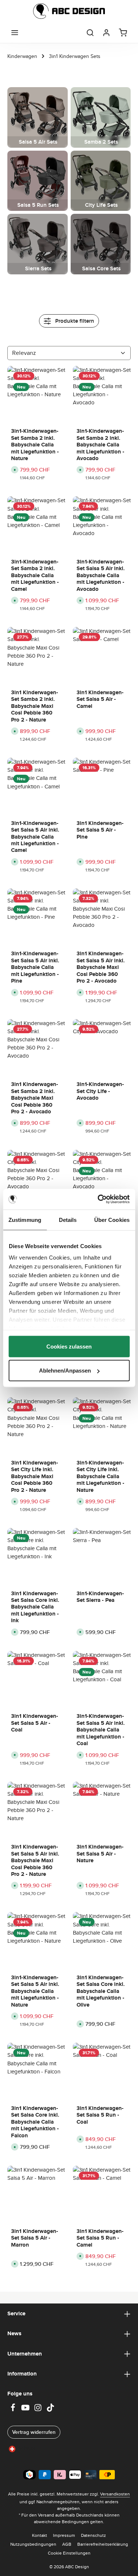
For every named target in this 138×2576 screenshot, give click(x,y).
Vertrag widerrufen (34, 2432)
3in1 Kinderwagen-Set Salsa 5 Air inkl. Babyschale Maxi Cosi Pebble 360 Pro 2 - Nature (35, 1860)
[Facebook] (14, 2410)
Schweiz (28, 2448)
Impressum (64, 2535)
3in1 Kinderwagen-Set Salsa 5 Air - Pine (100, 830)
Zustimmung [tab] (25, 1220)
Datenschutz (93, 2535)
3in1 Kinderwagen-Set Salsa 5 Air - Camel (100, 699)
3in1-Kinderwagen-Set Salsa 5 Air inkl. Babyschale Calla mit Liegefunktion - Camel (35, 837)
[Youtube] (26, 2410)
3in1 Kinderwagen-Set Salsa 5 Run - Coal (100, 2115)
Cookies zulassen (69, 1346)
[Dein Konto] (106, 32)
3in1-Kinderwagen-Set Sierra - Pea (100, 1597)
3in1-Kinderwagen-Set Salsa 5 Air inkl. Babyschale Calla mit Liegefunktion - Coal (101, 1730)
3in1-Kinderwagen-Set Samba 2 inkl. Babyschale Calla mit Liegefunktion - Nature (35, 445)
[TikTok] (50, 2410)
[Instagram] (39, 2410)
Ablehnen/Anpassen (65, 1371)
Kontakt (40, 2535)
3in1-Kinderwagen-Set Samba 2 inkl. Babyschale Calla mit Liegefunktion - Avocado (100, 445)
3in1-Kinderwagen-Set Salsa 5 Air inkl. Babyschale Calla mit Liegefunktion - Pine (35, 967)
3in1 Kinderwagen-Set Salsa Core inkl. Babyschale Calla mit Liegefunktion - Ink (35, 1607)
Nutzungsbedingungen (33, 2544)
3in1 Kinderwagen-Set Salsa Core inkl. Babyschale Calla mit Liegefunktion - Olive (101, 1991)
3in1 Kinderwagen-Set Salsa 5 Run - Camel (100, 2238)
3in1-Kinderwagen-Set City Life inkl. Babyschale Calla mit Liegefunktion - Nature (100, 1476)
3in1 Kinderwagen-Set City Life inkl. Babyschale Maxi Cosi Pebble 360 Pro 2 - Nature (35, 1476)
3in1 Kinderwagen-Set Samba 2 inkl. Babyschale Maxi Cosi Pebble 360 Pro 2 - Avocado (35, 1098)
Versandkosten (115, 2494)
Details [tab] (68, 1220)
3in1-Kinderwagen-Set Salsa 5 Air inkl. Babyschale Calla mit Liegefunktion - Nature (35, 1991)
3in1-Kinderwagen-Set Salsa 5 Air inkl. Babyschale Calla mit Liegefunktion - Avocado (101, 575)
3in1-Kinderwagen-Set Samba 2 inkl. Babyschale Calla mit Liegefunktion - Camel (35, 575)
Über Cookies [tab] (112, 1220)
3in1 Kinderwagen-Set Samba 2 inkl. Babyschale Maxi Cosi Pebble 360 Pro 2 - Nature (35, 706)
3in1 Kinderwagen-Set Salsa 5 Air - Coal (35, 1723)
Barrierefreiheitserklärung (103, 2544)
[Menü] (15, 32)
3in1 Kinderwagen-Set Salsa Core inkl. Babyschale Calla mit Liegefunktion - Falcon (35, 2122)
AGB (67, 2544)
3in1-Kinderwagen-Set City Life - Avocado (100, 1091)
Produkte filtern (74, 321)
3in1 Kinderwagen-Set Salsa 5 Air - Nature (100, 1854)
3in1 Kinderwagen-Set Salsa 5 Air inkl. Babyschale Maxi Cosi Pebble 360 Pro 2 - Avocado (101, 967)
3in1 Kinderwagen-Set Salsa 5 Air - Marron (35, 2238)
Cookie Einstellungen (69, 2553)
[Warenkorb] (123, 32)
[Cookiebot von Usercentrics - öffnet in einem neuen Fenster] (98, 1199)
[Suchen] (90, 32)
